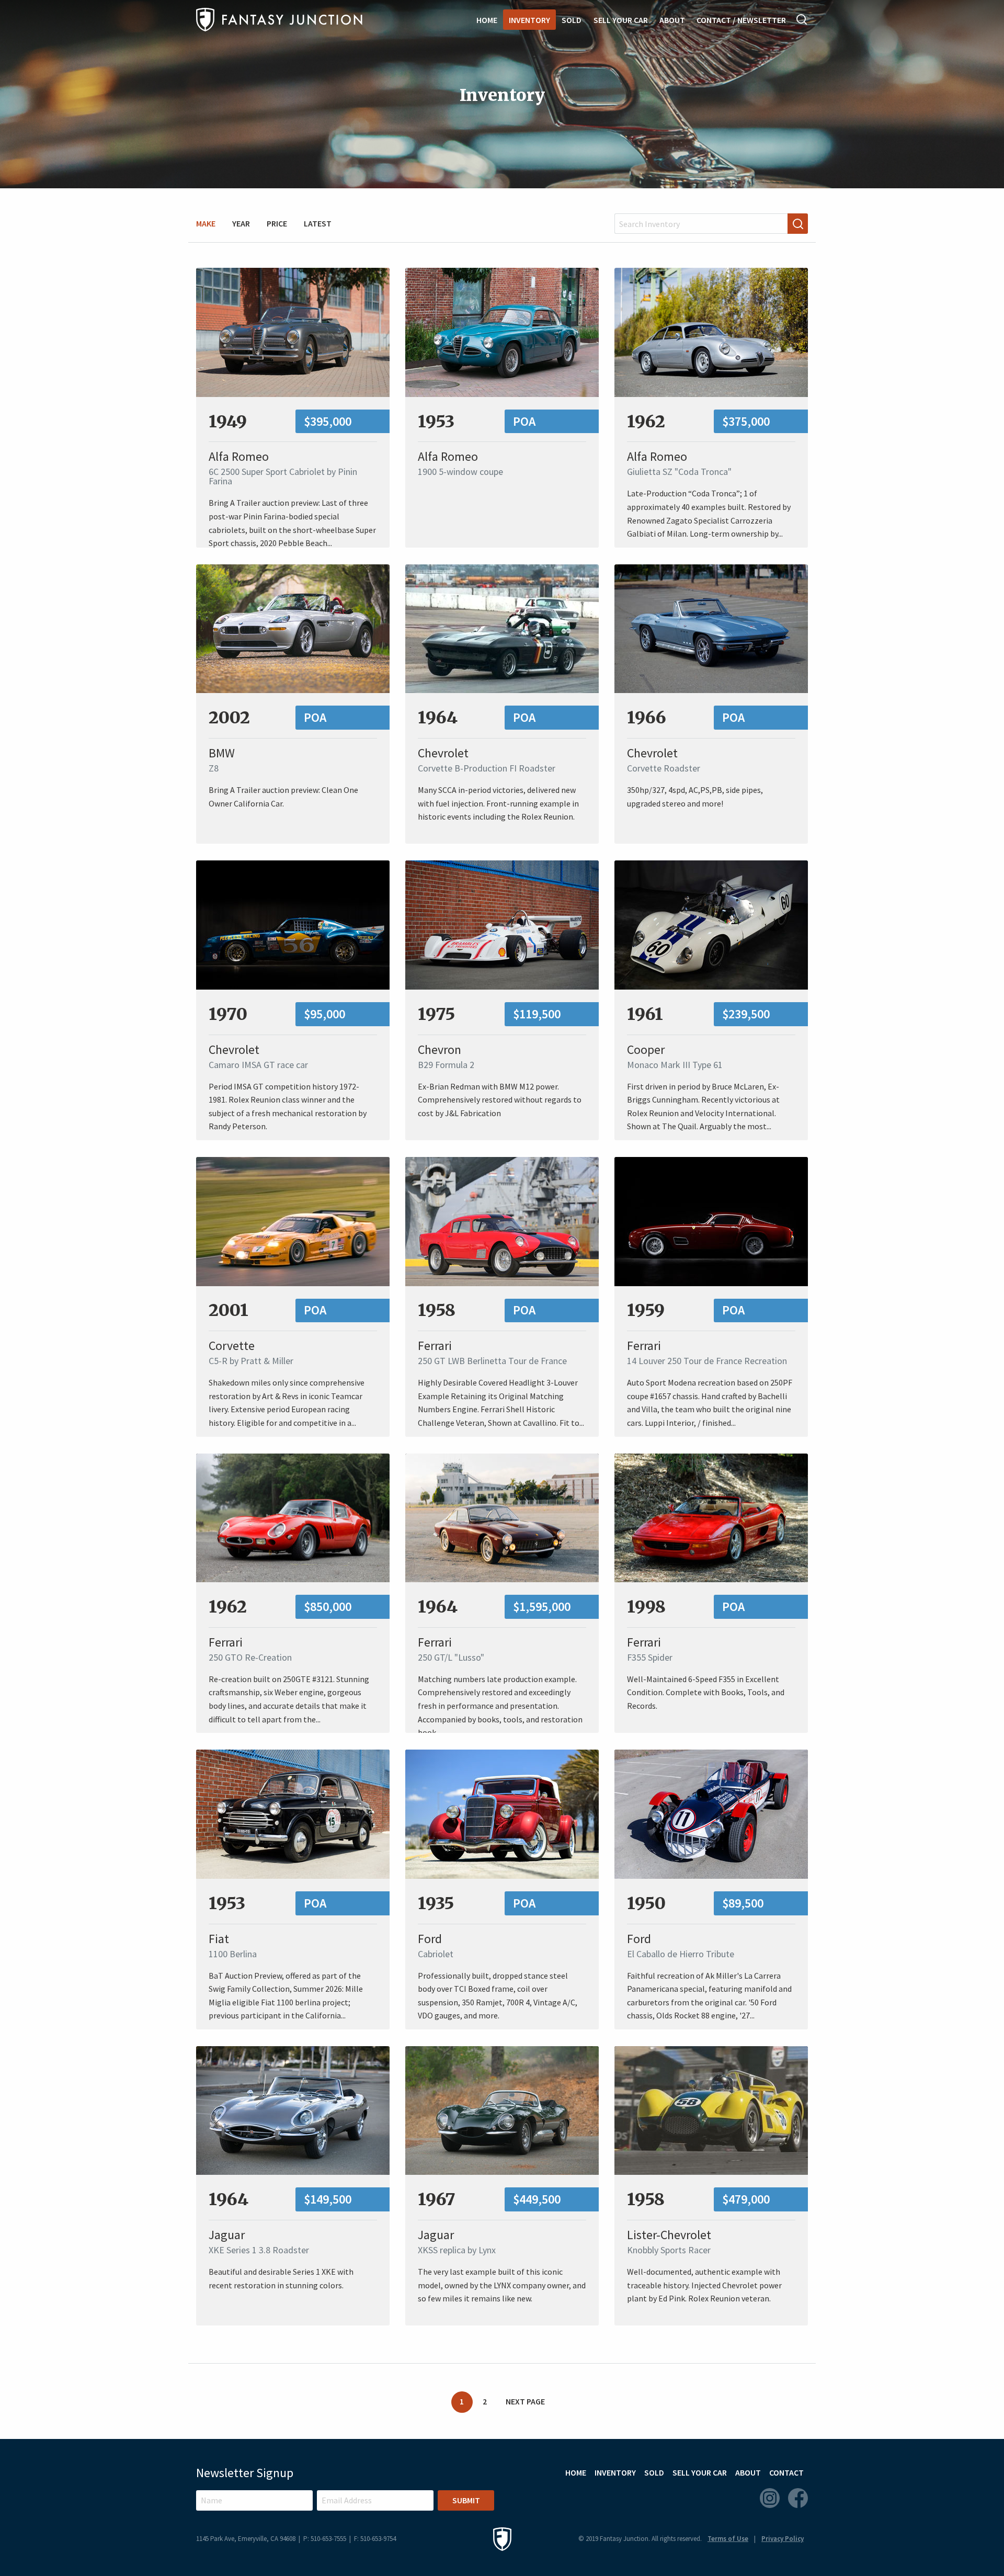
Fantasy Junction (279, 20)
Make (206, 223)
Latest (318, 223)
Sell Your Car (621, 20)
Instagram (770, 2498)
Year (241, 223)
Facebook (798, 2498)
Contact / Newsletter (741, 20)
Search (802, 19)
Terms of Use (728, 2539)
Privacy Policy (783, 2539)
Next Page (525, 2401)
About (672, 20)
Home (487, 20)
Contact (786, 2472)
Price (277, 223)
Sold (572, 20)
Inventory (529, 20)
